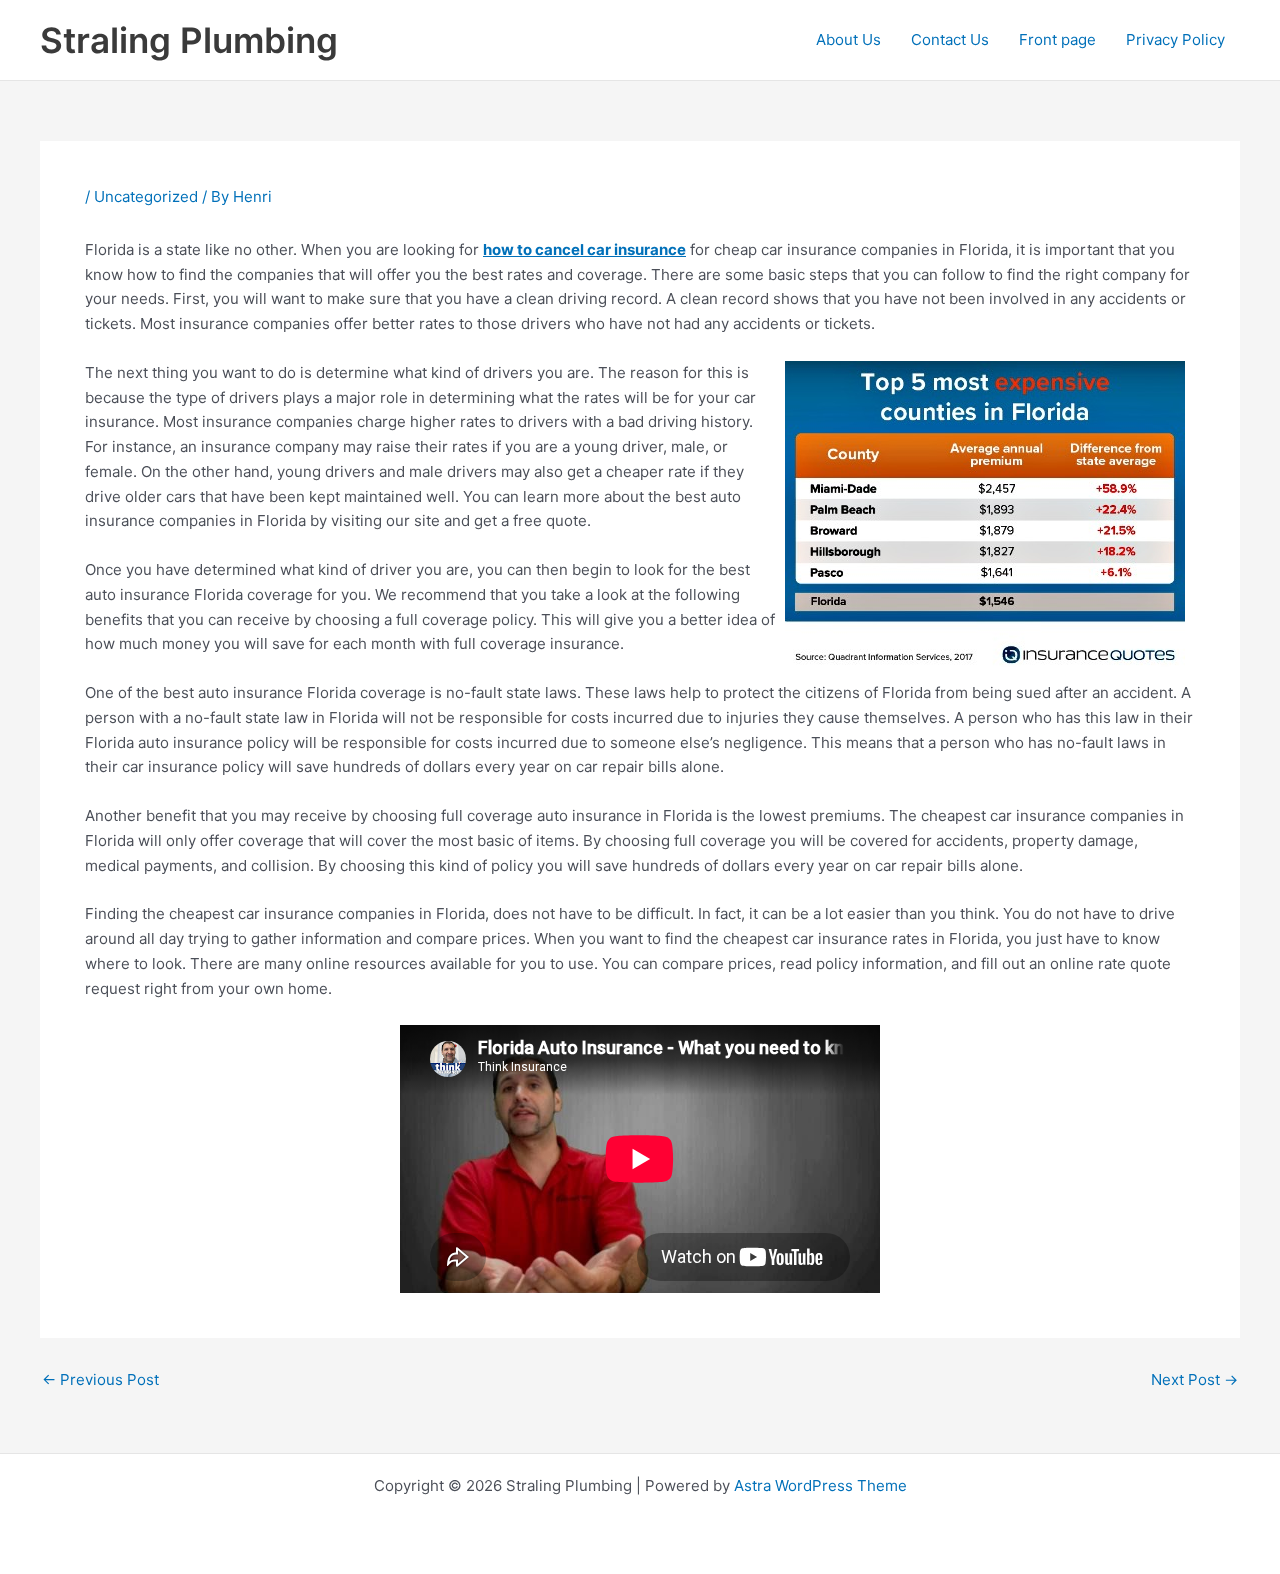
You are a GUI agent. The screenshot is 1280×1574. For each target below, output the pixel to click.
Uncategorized (146, 196)
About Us (848, 39)
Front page (1057, 39)
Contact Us (950, 39)
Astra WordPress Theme (820, 1485)
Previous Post (100, 1379)
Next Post (1194, 1379)
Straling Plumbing (189, 40)
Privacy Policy (1175, 39)
